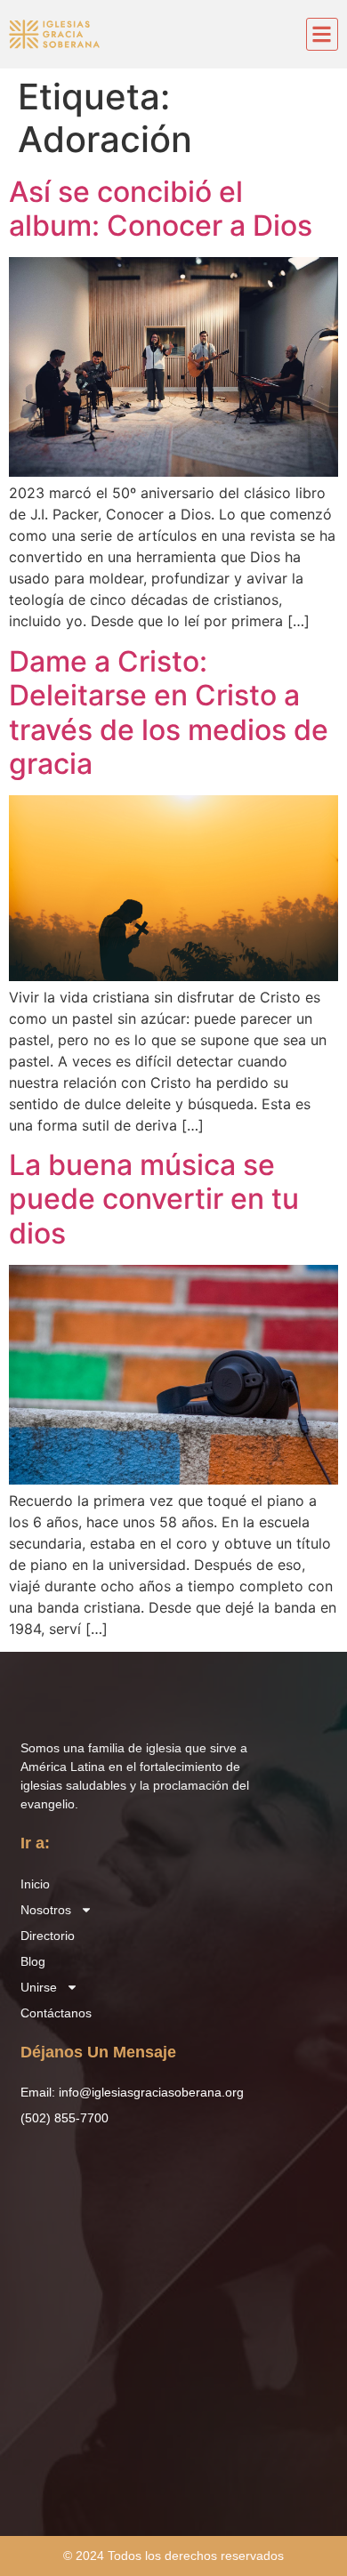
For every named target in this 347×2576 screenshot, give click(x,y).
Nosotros (46, 1910)
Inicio (35, 1884)
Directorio (48, 1936)
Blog (33, 1961)
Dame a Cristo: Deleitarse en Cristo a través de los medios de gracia (169, 712)
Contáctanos (56, 2013)
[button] (323, 34)
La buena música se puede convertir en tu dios (154, 1199)
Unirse (39, 1987)
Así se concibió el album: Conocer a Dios (161, 209)
